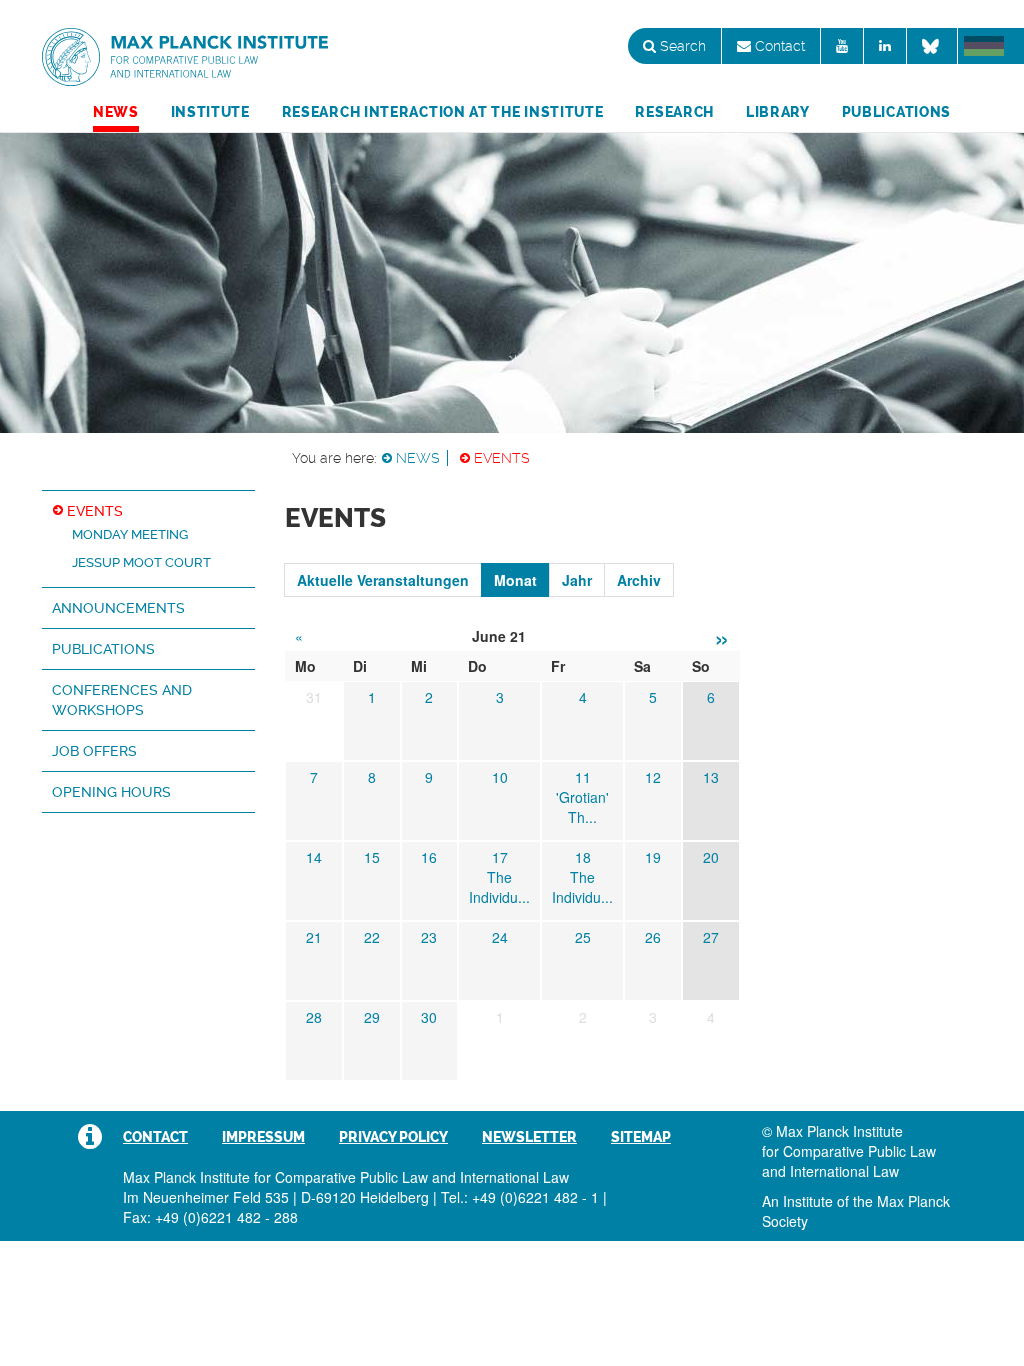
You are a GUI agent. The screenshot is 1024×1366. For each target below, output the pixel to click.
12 (653, 777)
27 (711, 937)
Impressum (263, 1137)
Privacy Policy (393, 1137)
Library (778, 112)
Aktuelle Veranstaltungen (383, 580)
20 (711, 857)
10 (500, 777)
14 (314, 857)
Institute (210, 112)
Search (681, 46)
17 (500, 857)
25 (583, 937)
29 (372, 1017)
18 (583, 857)
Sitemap (641, 1137)
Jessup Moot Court (141, 562)
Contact (778, 46)
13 (711, 777)
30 (429, 1017)
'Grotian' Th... (582, 807)
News (116, 112)
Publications (896, 112)
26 (653, 937)
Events (502, 458)
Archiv (639, 580)
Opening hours (111, 792)
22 (372, 937)
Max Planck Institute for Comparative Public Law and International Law (185, 58)
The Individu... (499, 887)
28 (314, 1017)
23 (429, 937)
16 (429, 857)
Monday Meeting (130, 534)
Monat (515, 580)
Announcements (118, 608)
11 (583, 777)
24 (500, 937)
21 (314, 937)
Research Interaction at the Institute (443, 112)
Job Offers (94, 751)
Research (674, 112)
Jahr (577, 580)
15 (372, 857)
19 (653, 857)
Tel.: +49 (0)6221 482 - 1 (520, 1197)
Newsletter (529, 1137)
